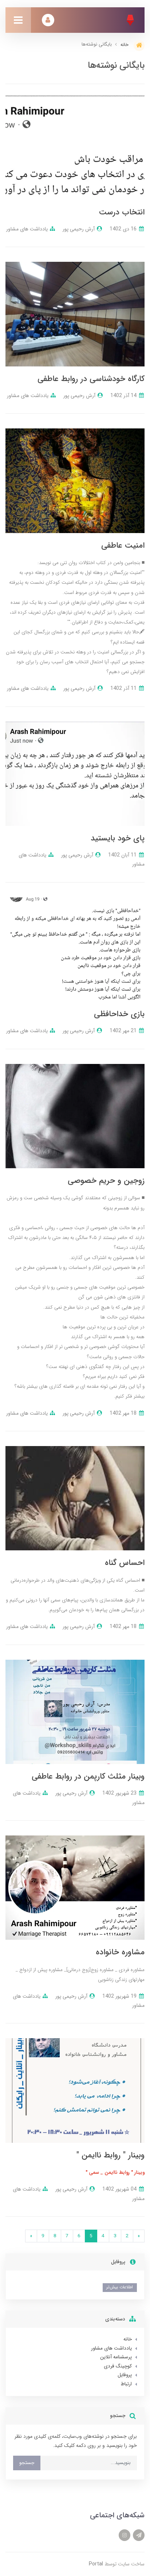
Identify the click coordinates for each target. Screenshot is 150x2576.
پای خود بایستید (118, 838)
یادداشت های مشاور (27, 229)
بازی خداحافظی (119, 1014)
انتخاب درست (122, 212)
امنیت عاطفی (123, 545)
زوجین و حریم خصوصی (106, 1181)
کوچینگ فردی (118, 2366)
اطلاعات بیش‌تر (120, 2287)
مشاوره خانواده (120, 1952)
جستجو (27, 2463)
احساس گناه (125, 1563)
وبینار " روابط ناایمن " (110, 2155)
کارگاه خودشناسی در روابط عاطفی (91, 379)
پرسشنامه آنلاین (116, 2357)
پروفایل (125, 2375)
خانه (128, 2339)
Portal (96, 2564)
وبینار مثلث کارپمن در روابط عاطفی (88, 1776)
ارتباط (126, 2384)
